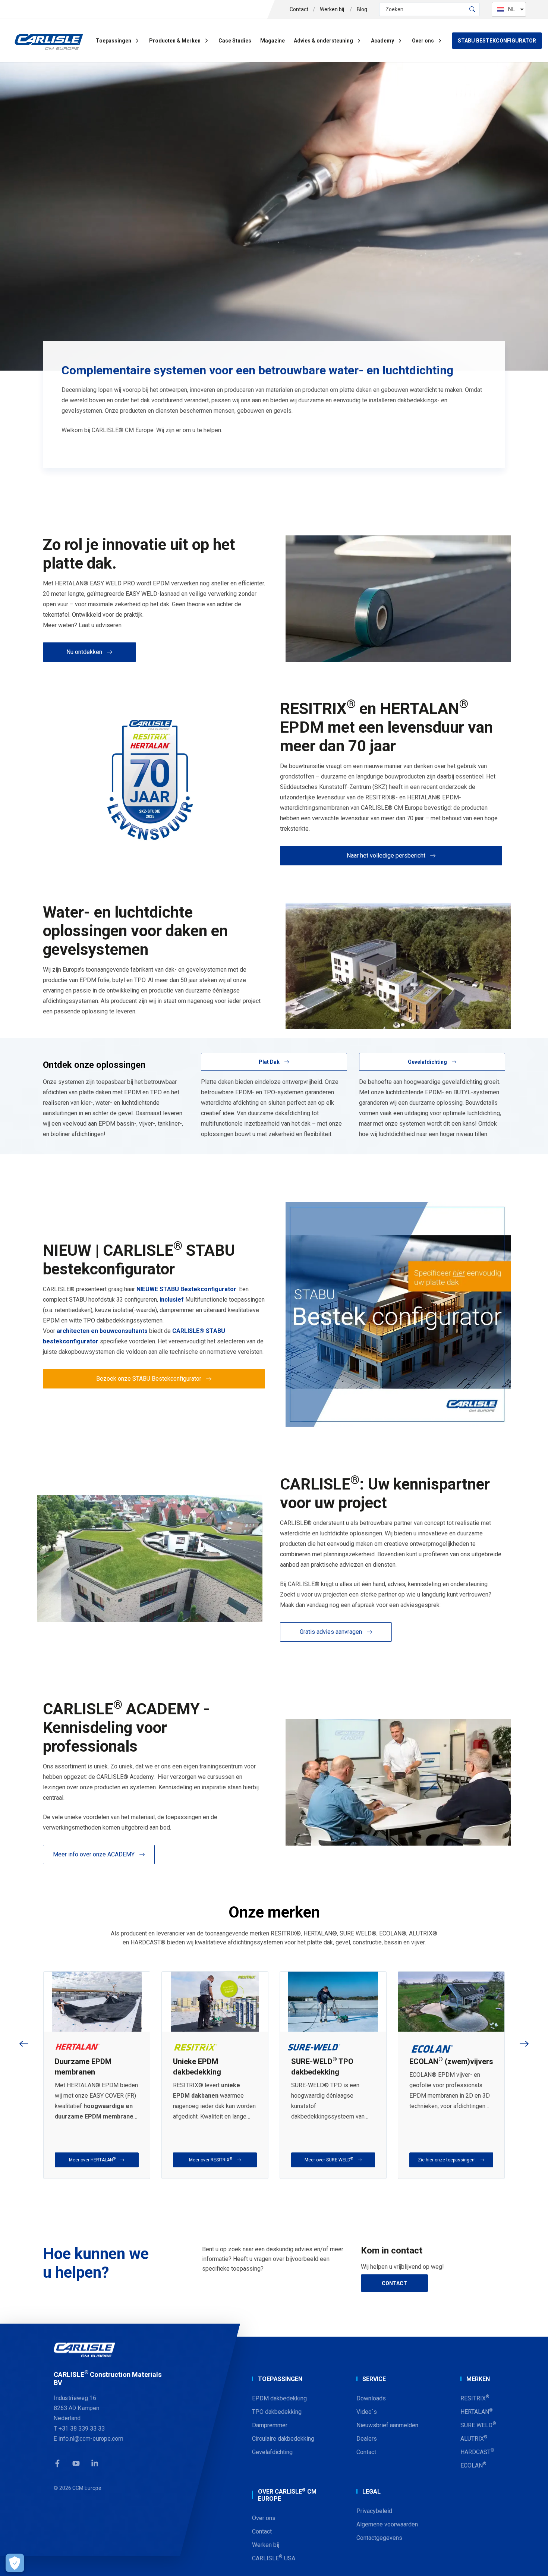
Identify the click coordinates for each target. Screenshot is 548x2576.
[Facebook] (57, 2463)
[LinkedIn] (95, 2463)
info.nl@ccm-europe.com (91, 2438)
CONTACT (394, 2283)
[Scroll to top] (533, 2561)
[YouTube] (76, 2463)
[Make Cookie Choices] (15, 2563)
